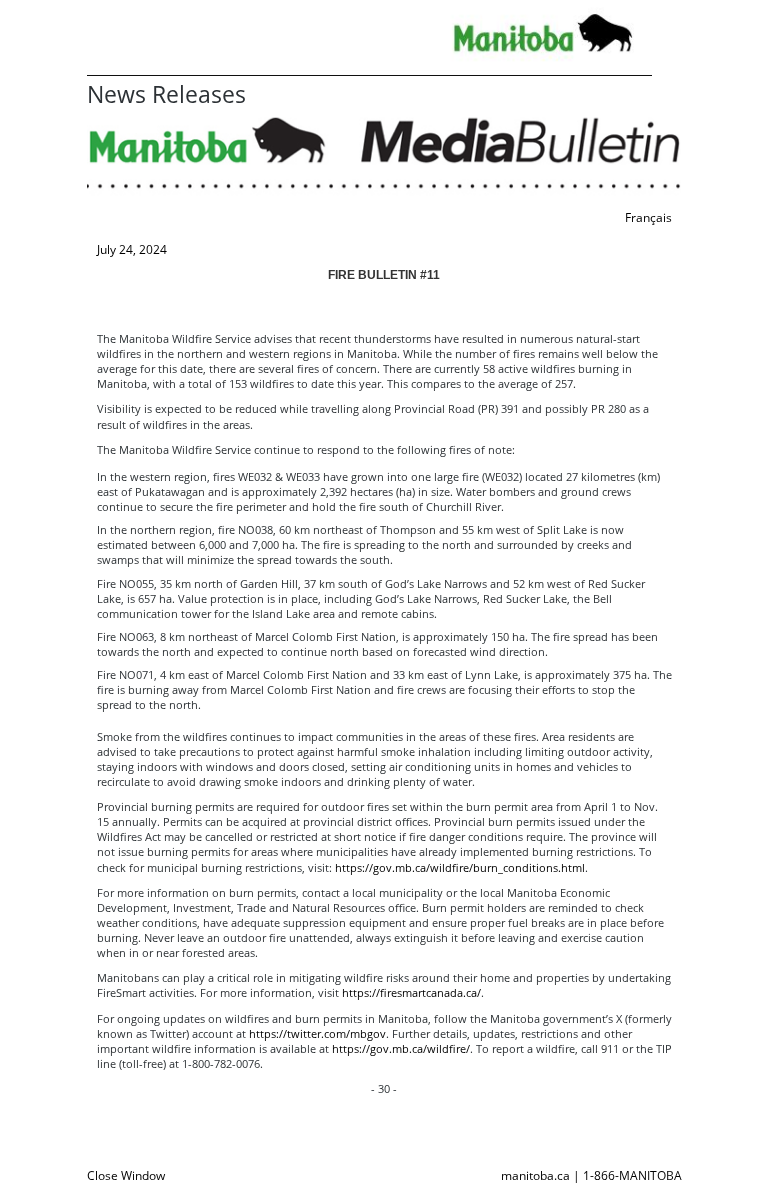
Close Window (126, 1175)
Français (648, 217)
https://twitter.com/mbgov (317, 1033)
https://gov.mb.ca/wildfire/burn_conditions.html (460, 867)
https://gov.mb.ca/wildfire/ (401, 1048)
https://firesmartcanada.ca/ (411, 992)
